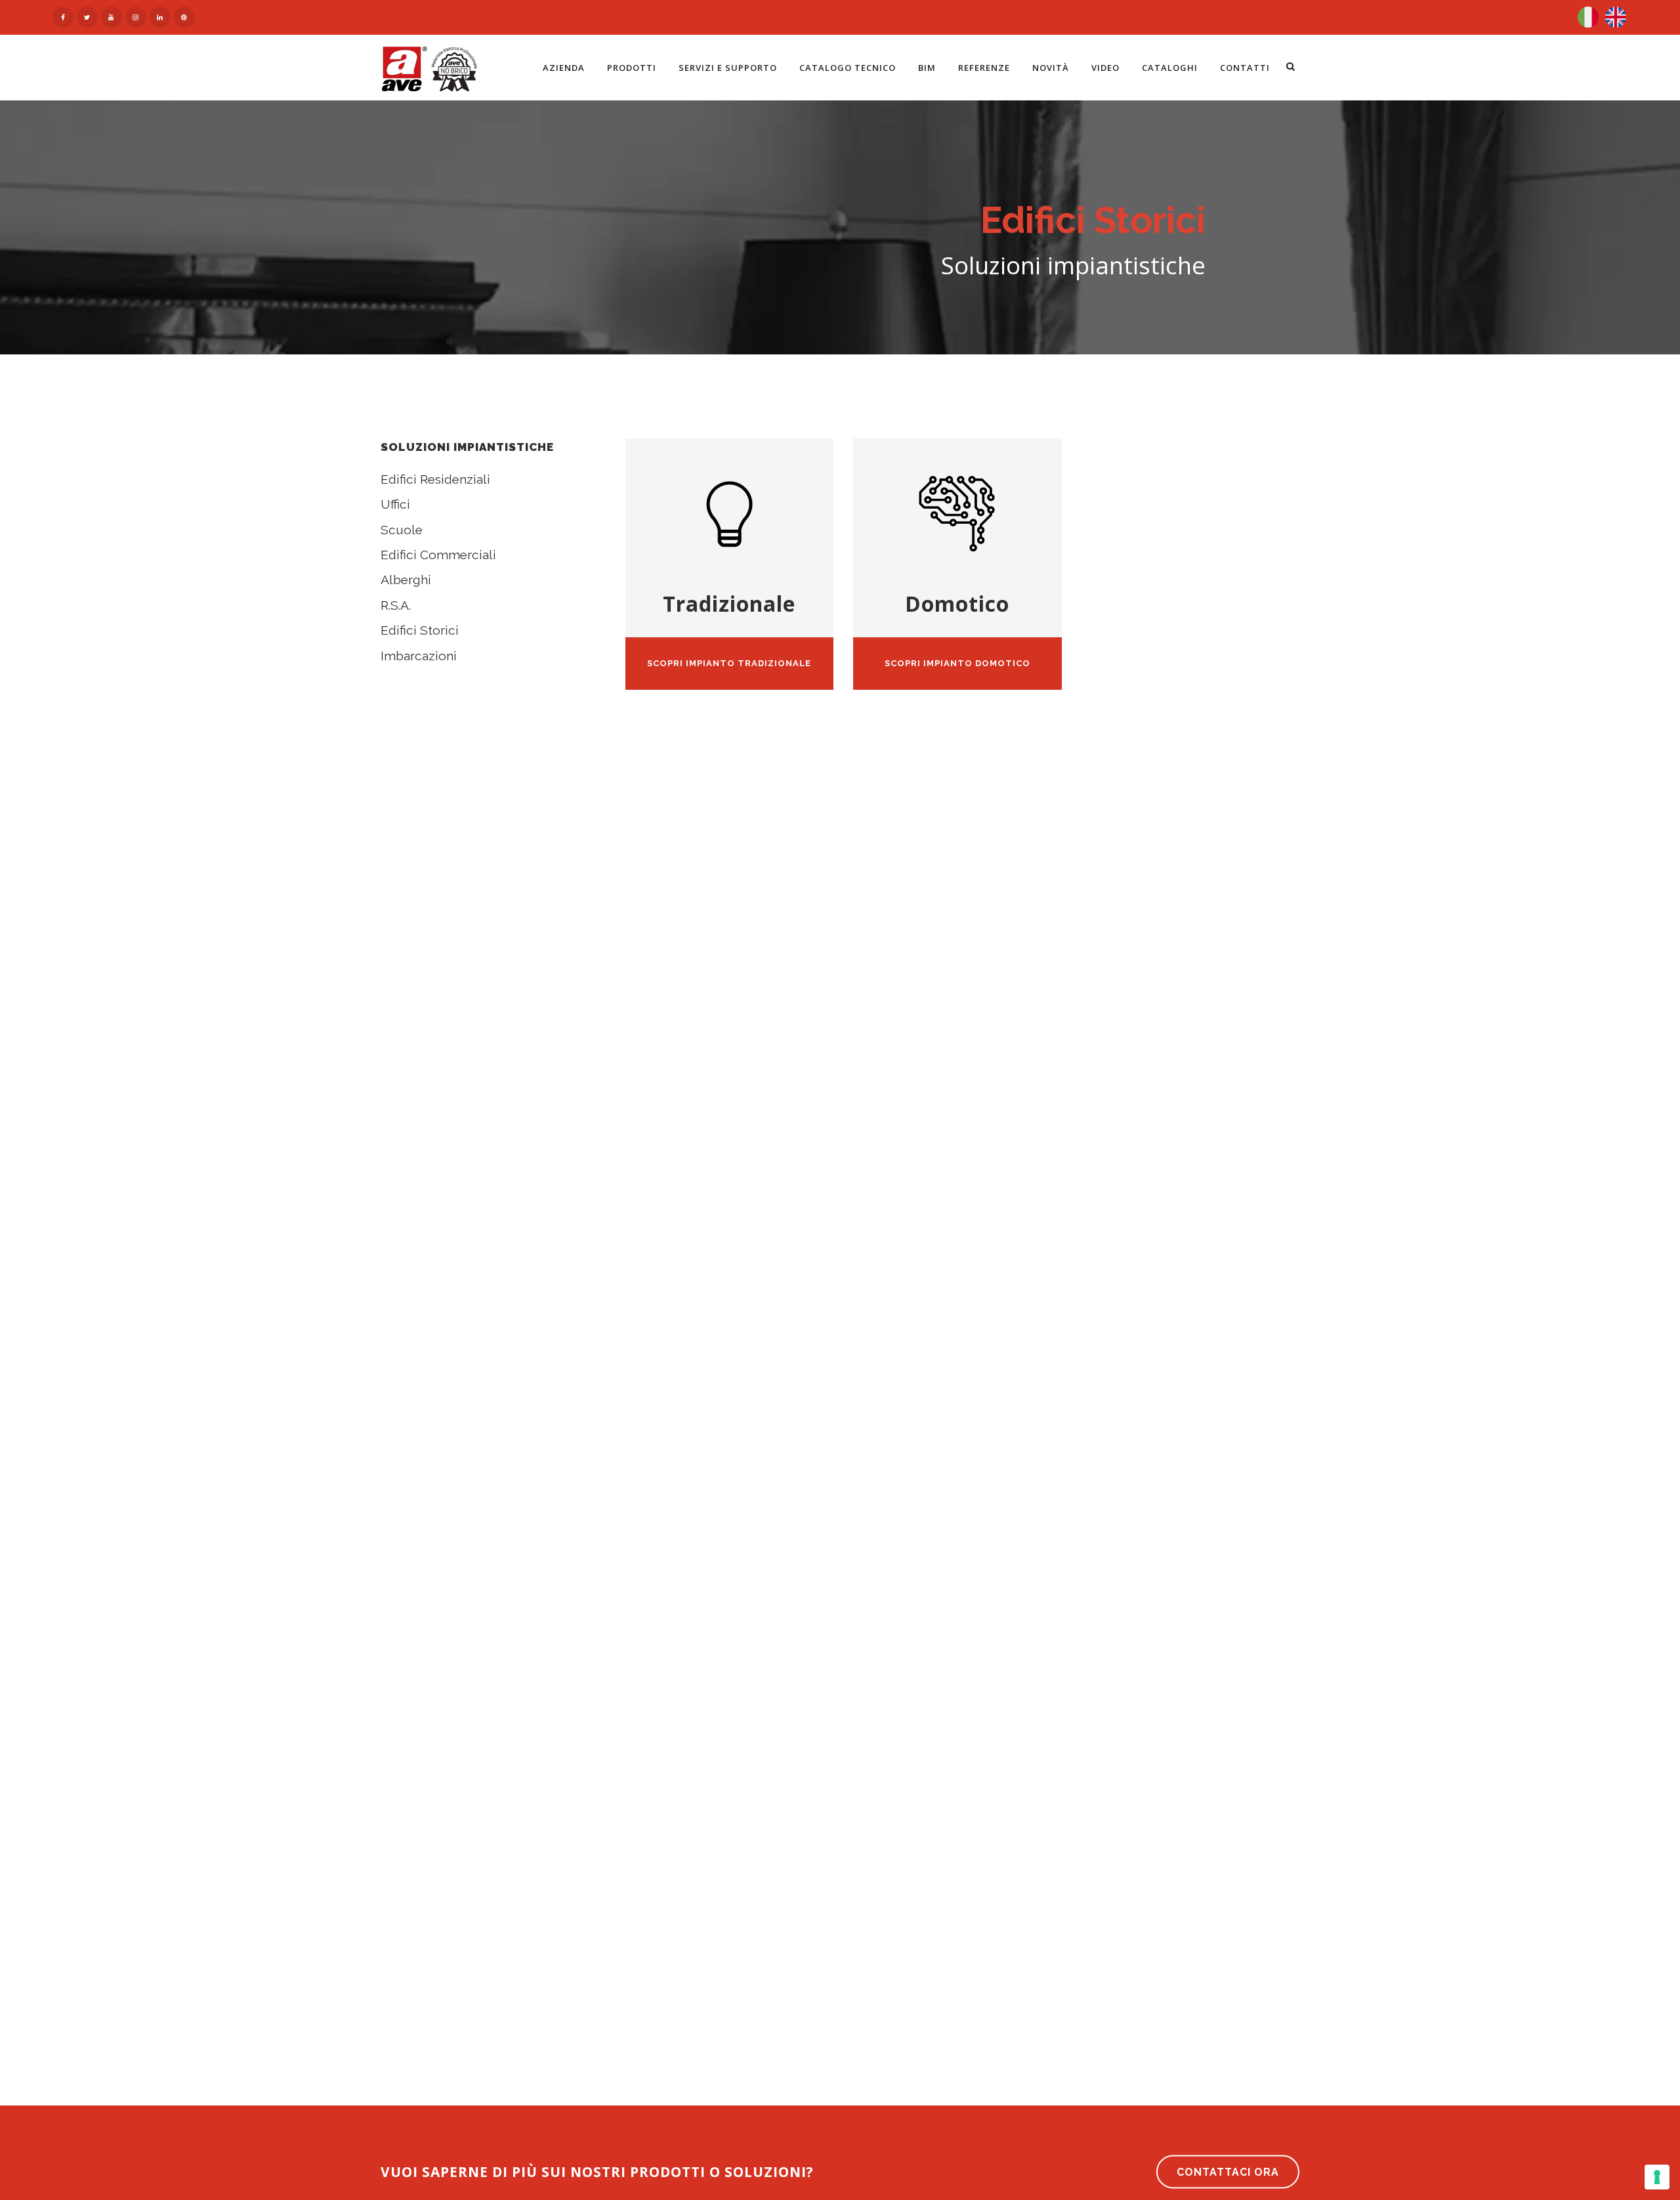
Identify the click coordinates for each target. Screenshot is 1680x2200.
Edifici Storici (420, 630)
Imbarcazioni (419, 656)
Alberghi (406, 580)
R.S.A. (396, 605)
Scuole (402, 530)
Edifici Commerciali (438, 555)
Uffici (395, 504)
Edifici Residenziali (435, 479)
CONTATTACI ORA (1228, 2172)
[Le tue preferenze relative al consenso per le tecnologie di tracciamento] (1657, 2177)
